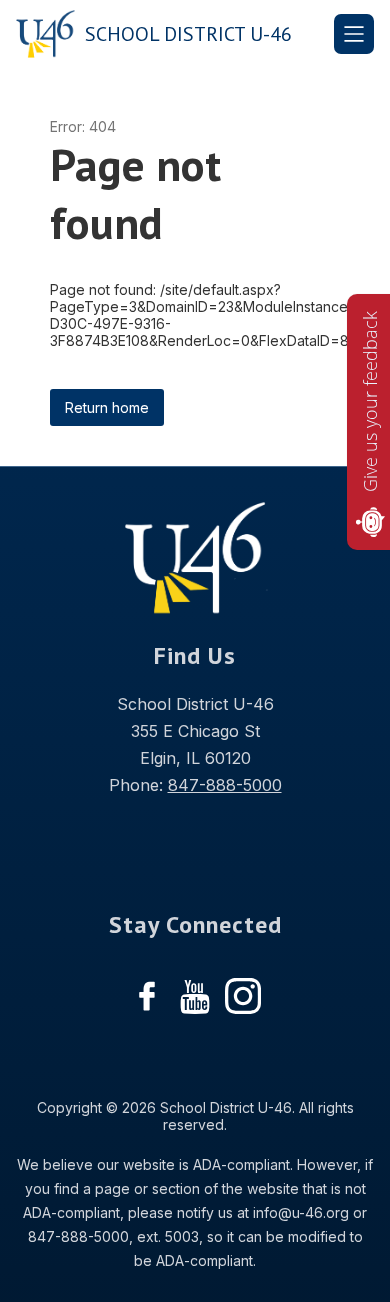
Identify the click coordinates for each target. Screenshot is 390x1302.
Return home (107, 407)
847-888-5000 (225, 785)
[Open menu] (354, 34)
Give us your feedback (370, 401)
